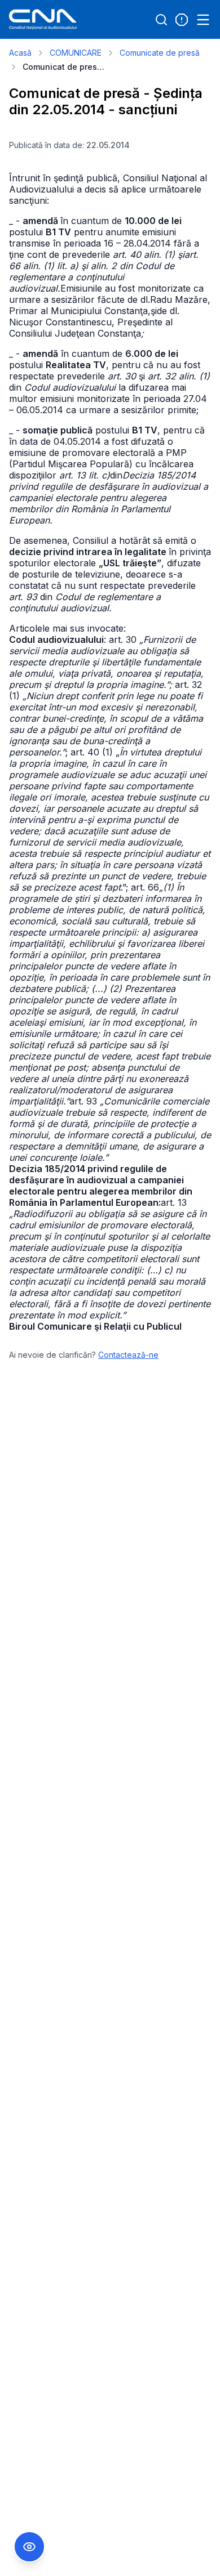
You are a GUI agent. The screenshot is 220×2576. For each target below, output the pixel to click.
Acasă (20, 53)
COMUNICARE (76, 53)
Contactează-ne (128, 1355)
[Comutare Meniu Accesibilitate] (29, 2547)
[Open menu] (203, 20)
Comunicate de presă (160, 53)
